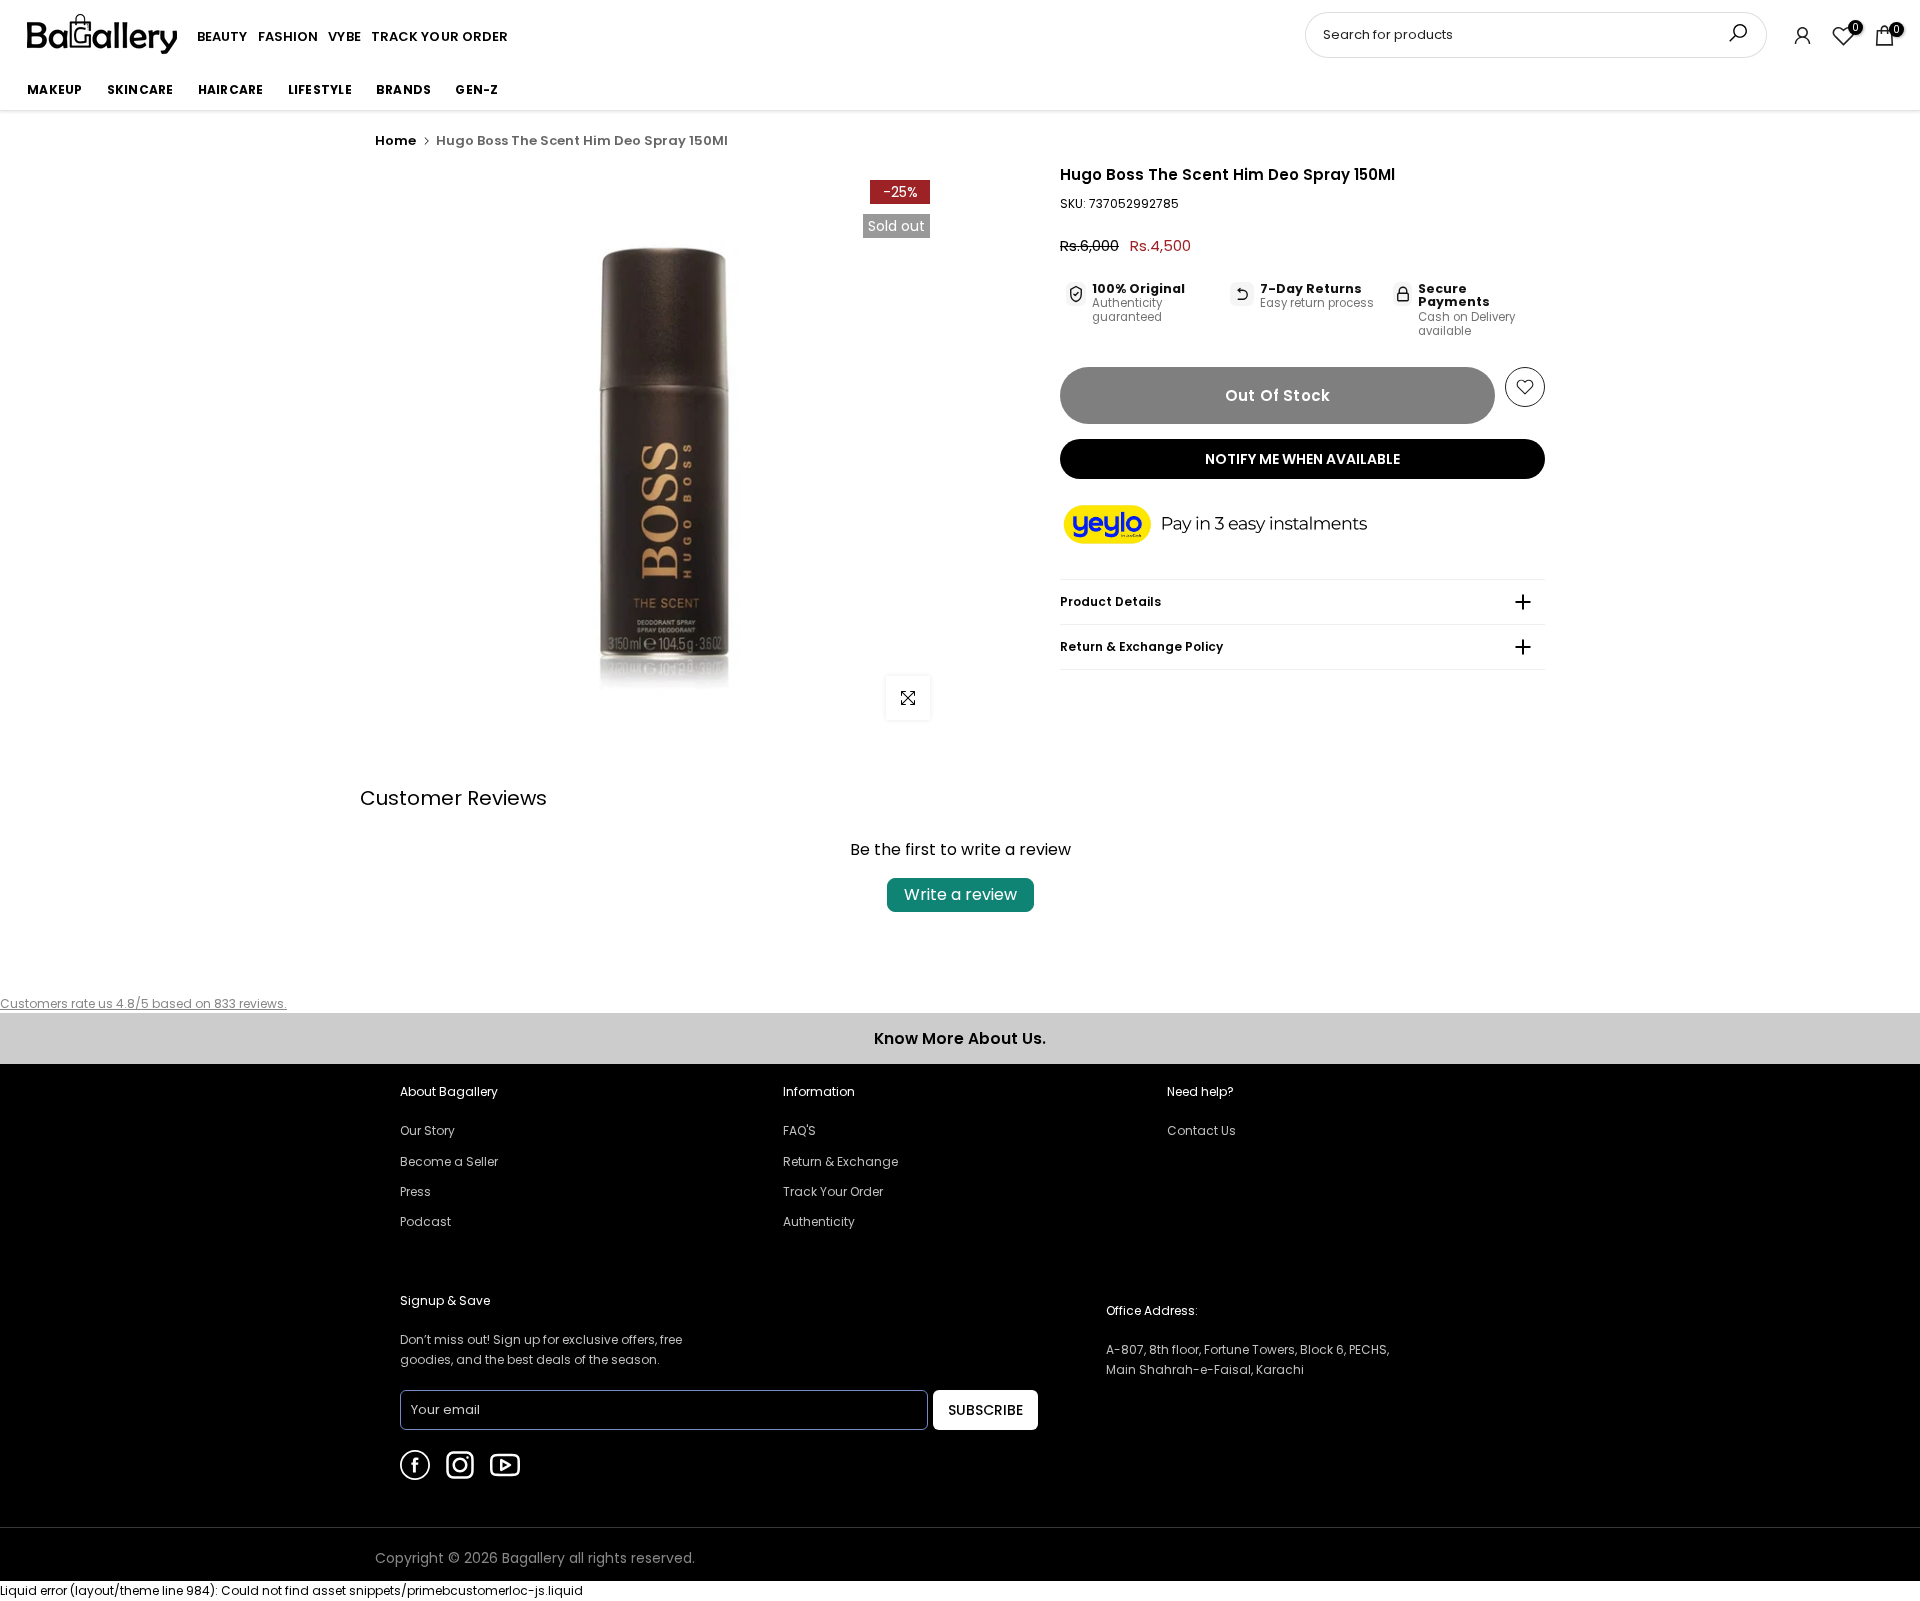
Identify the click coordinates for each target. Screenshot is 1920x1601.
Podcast (425, 1221)
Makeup (55, 89)
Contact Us (1201, 1130)
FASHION (288, 36)
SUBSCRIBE (985, 1410)
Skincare (140, 89)
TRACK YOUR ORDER (440, 36)
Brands (404, 89)
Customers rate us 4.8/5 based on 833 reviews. (143, 1003)
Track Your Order (833, 1191)
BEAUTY (222, 36)
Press (415, 1191)
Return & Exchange (840, 1161)
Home (395, 140)
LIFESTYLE (320, 89)
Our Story (427, 1130)
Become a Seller (449, 1161)
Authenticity (819, 1221)
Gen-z (476, 89)
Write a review (960, 894)
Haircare (231, 89)
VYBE (344, 36)
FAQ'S (799, 1130)
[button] (1235, 526)
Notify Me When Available (1302, 459)
